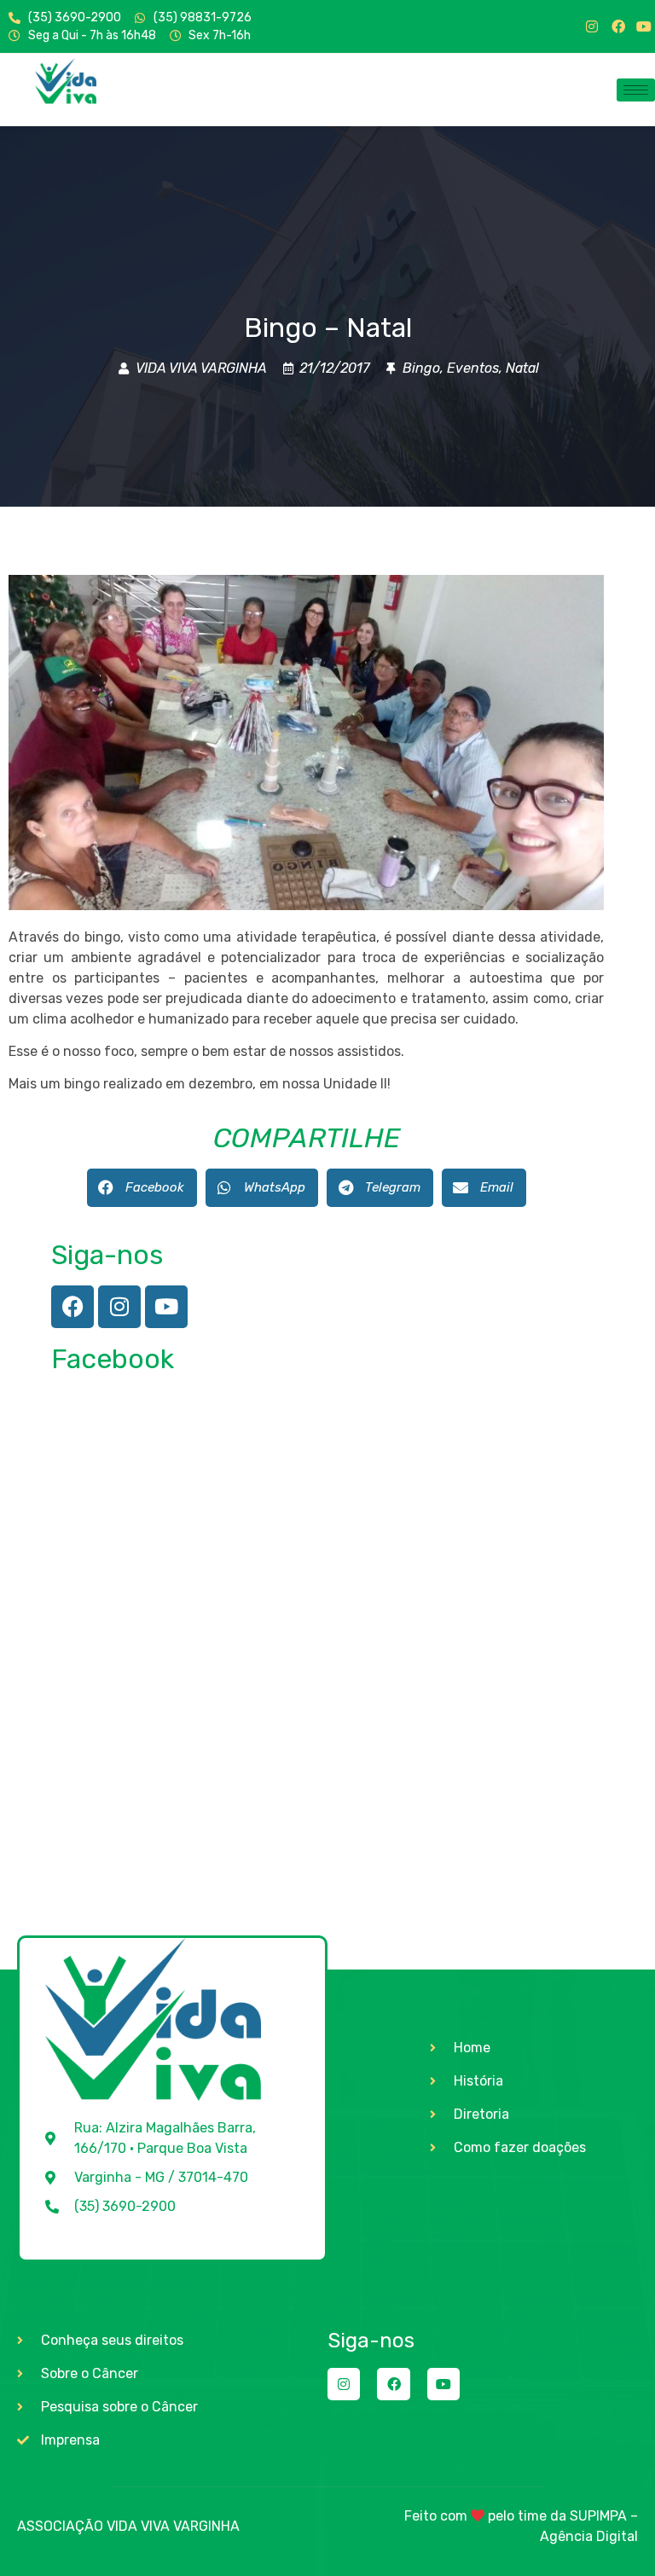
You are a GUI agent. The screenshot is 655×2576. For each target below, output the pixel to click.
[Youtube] (644, 26)
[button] (142, 1188)
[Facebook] (618, 26)
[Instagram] (592, 26)
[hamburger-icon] (636, 90)
